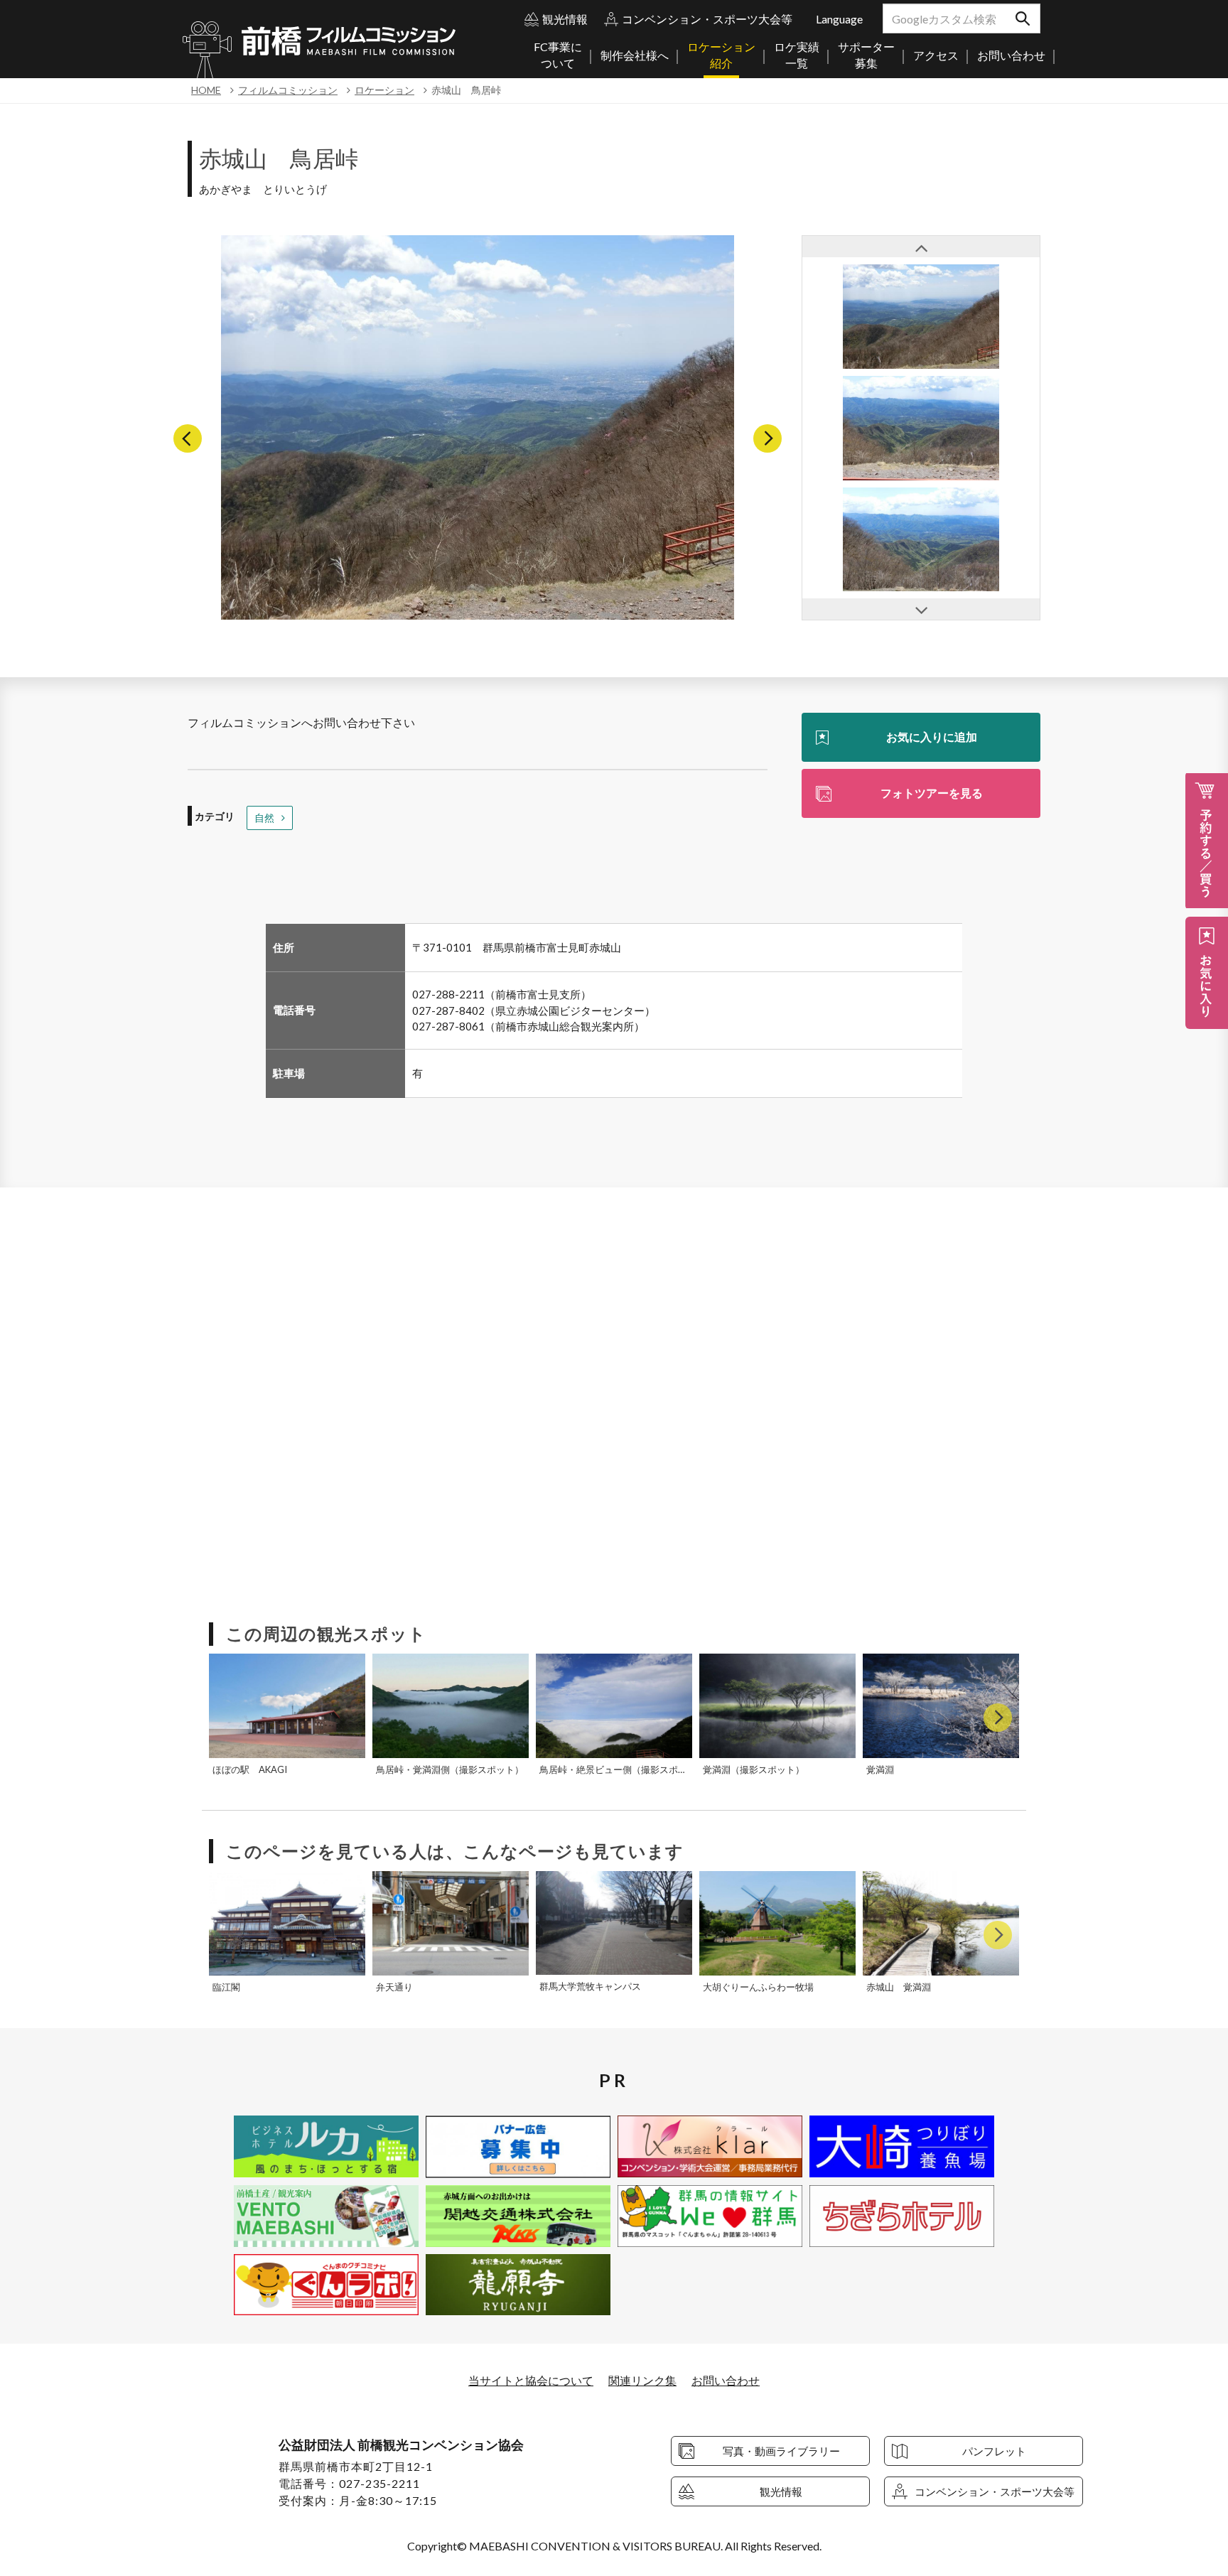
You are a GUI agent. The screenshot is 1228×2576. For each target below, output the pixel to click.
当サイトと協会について (531, 2380)
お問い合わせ (726, 2380)
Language (839, 19)
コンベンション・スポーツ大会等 (707, 19)
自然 (264, 818)
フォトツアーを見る (932, 793)
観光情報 (565, 19)
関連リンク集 (642, 2380)
